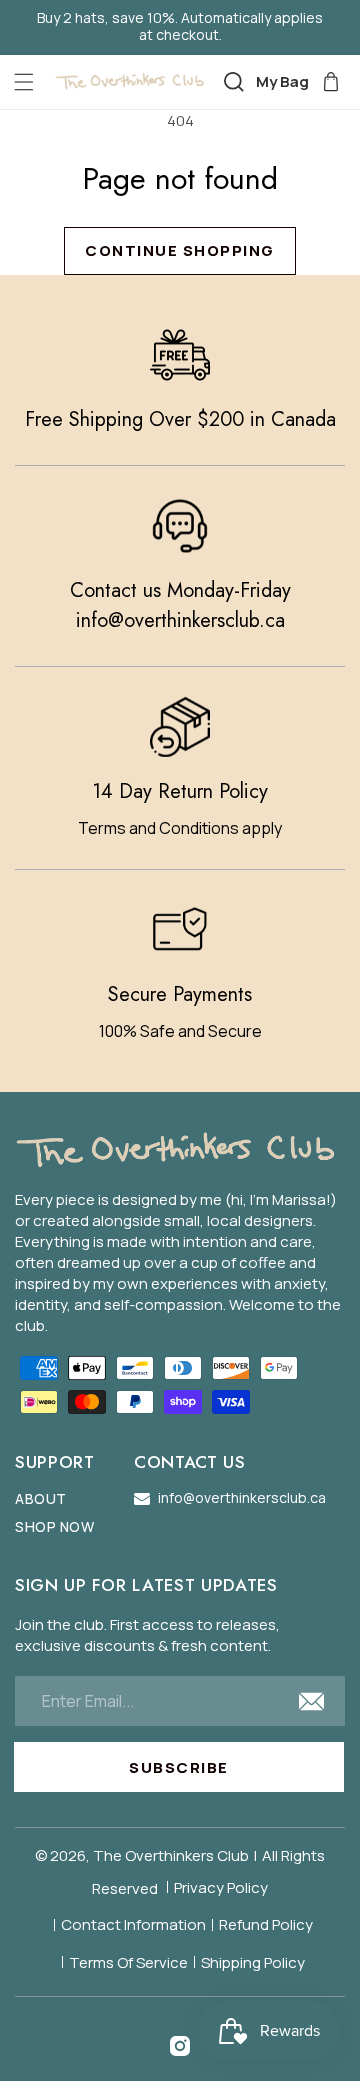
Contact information (133, 1924)
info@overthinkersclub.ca (180, 620)
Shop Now (54, 1527)
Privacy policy (221, 1887)
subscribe (179, 1767)
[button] (24, 82)
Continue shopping (180, 250)
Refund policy (266, 1924)
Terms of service (128, 1962)
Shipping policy (253, 1962)
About (41, 1499)
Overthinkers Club (187, 1855)
